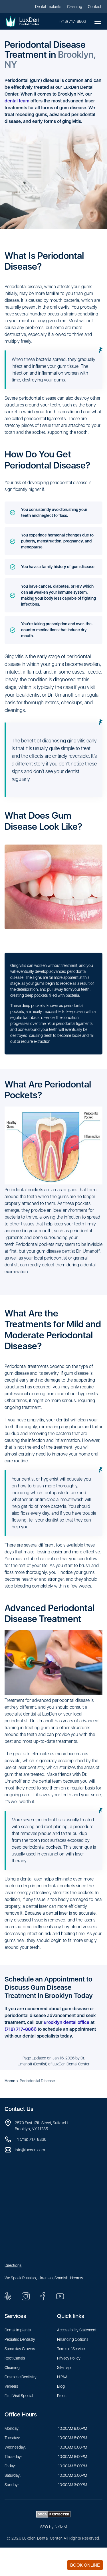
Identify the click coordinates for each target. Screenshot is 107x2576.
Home (10, 2081)
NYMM (61, 2527)
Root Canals (15, 2358)
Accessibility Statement (77, 2330)
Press (62, 2396)
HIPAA (62, 2377)
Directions (13, 2265)
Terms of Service (71, 2349)
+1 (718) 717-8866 (31, 2139)
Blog (61, 2386)
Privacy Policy (69, 2358)
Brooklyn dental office (66, 2022)
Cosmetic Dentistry (21, 2377)
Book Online (85, 2565)
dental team (17, 101)
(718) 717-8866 (73, 21)
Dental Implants (48, 7)
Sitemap (64, 2367)
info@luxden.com (30, 2150)
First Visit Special (19, 2396)
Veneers (11, 2386)
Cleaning (75, 7)
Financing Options (73, 2339)
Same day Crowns (20, 2349)
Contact (95, 7)
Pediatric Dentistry (20, 2339)
